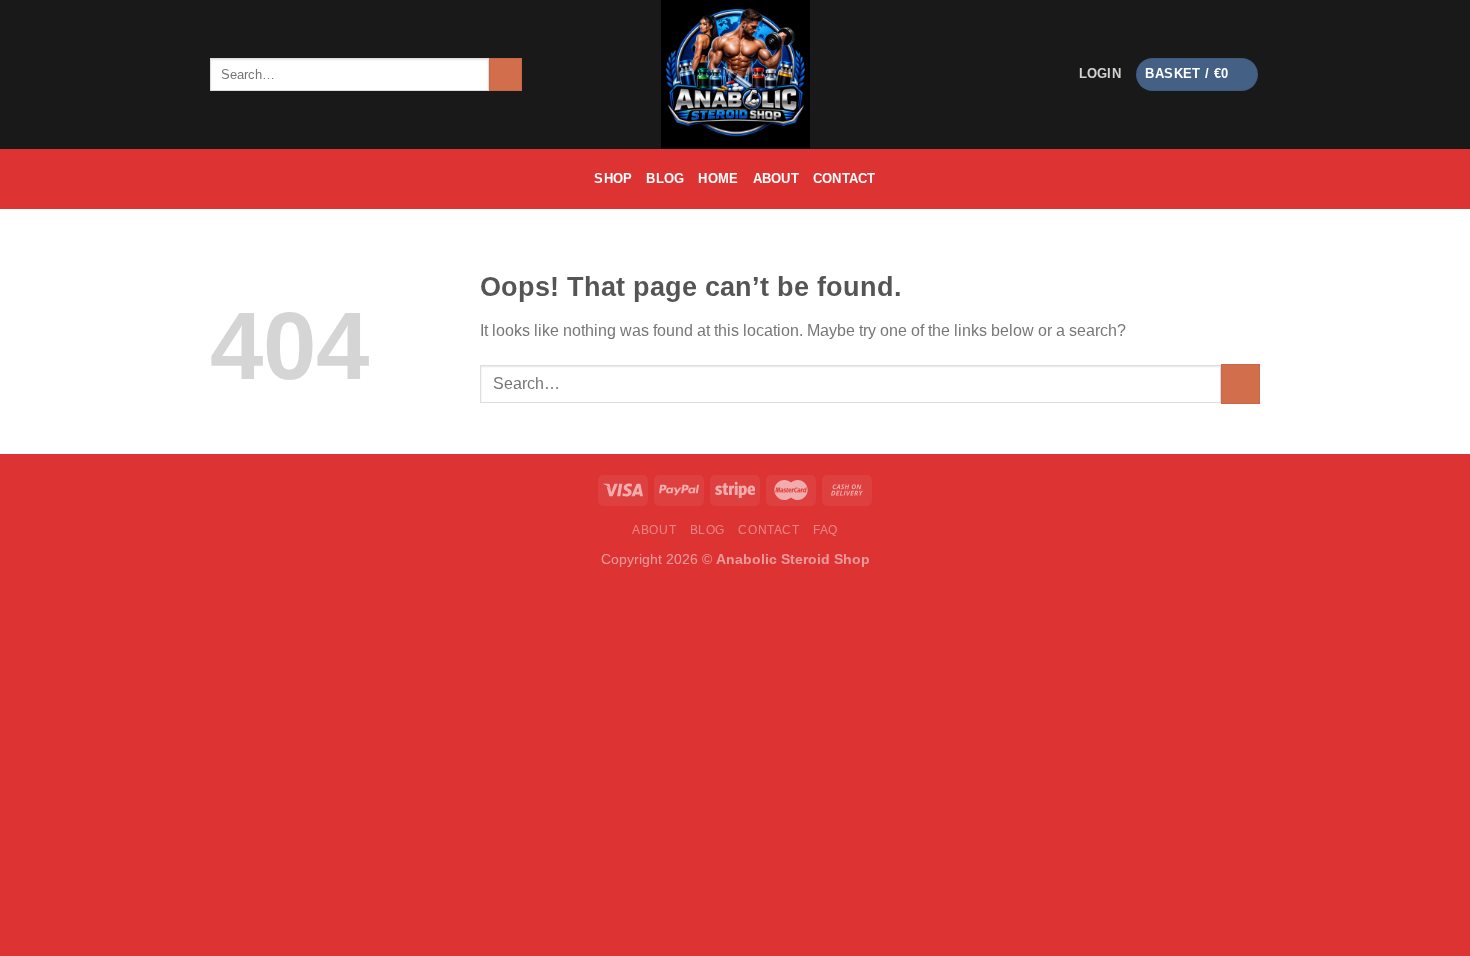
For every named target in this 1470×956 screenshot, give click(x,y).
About (776, 178)
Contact (844, 178)
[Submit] (505, 75)
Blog (665, 178)
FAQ (825, 530)
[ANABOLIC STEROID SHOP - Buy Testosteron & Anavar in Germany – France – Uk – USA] (735, 74)
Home (718, 178)
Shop (613, 178)
